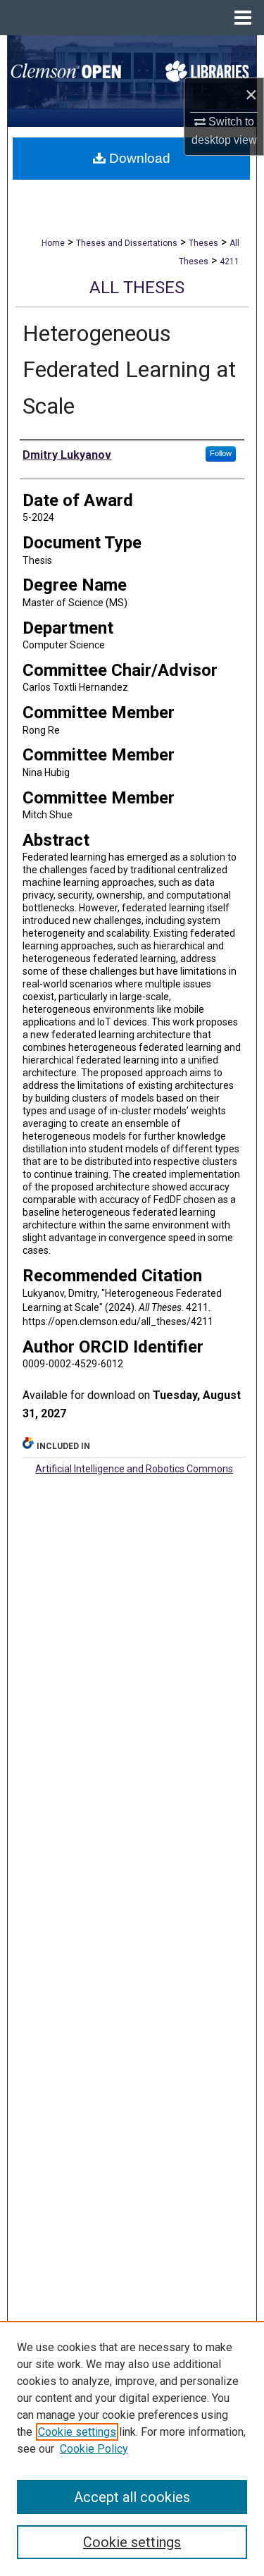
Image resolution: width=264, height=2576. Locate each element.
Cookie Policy (94, 2449)
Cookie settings (77, 2432)
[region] (132, 2448)
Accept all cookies (132, 2497)
